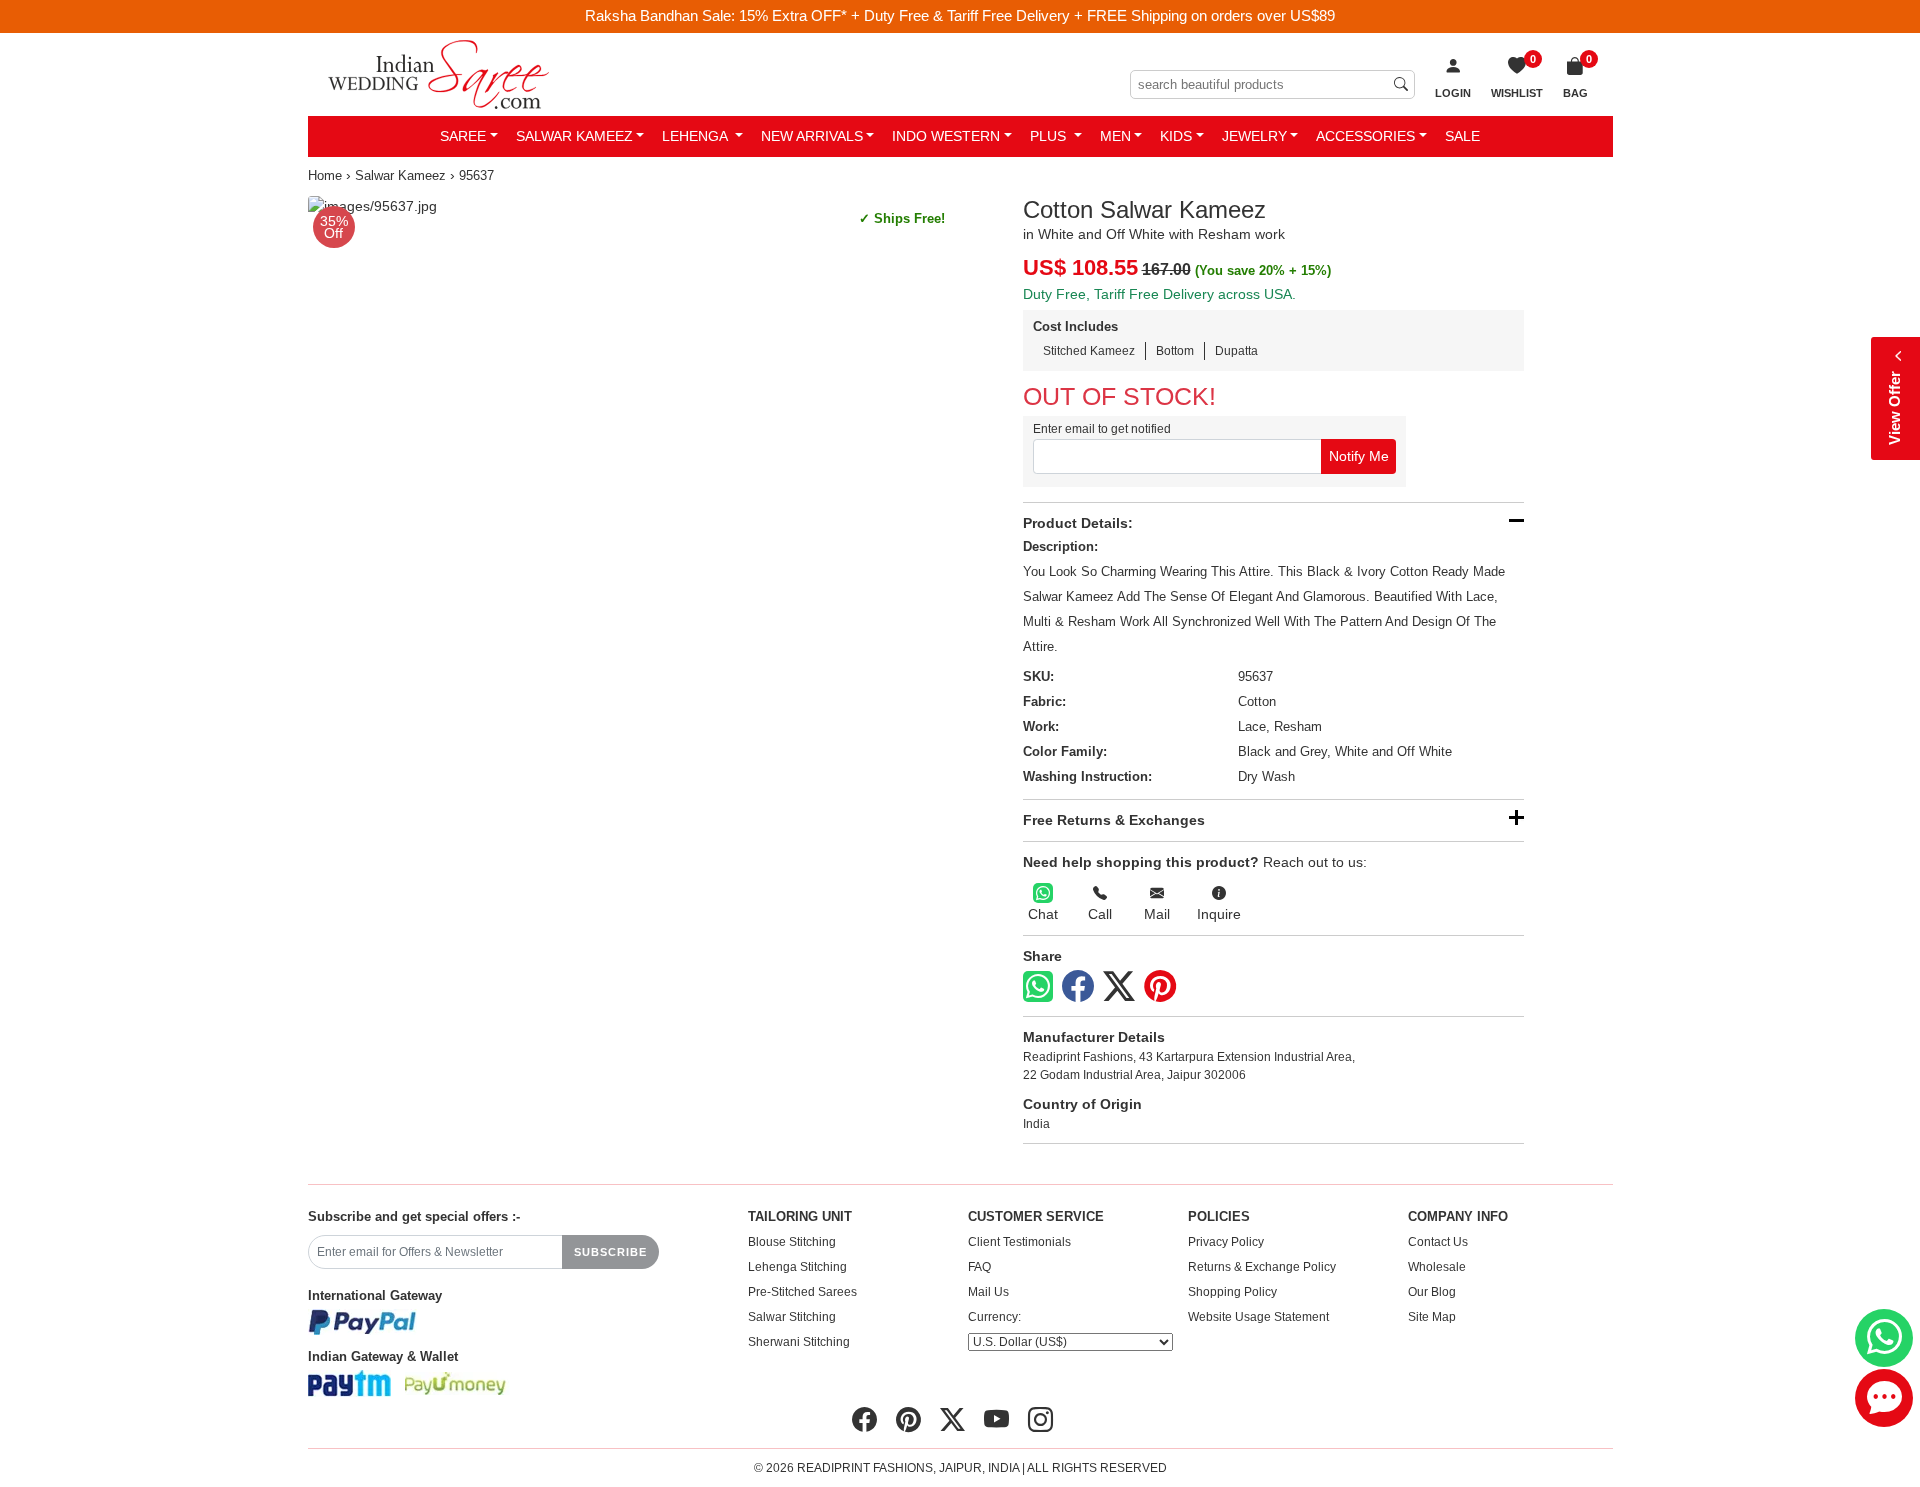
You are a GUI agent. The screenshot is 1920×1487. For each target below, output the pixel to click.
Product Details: (1078, 523)
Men (1115, 136)
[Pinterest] (1160, 987)
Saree (463, 136)
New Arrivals (812, 136)
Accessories (1365, 136)
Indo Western (946, 136)
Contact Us (1438, 1242)
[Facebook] (1078, 987)
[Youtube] (996, 1420)
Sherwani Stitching (799, 1342)
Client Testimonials (1019, 1242)
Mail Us (988, 1292)
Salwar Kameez (574, 136)
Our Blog (1432, 1292)
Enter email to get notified (1102, 429)
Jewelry (1254, 136)
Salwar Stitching (792, 1317)
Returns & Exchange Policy (1262, 1267)
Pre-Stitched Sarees (802, 1292)
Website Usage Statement (1258, 1317)
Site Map (1432, 1317)
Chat (1043, 914)
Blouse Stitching (792, 1242)
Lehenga (696, 136)
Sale (1462, 136)
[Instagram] (1040, 1420)
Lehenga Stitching (797, 1267)
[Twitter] (1119, 987)
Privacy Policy (1226, 1242)
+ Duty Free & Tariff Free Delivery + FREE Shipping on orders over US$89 (1093, 15)
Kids (1176, 136)
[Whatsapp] (1038, 986)
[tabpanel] (630, 206)
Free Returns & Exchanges (1114, 820)
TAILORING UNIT (800, 1217)
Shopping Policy (1232, 1292)
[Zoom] (630, 206)
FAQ (979, 1267)
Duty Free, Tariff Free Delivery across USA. (1159, 294)
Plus (1050, 136)
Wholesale (1437, 1267)
